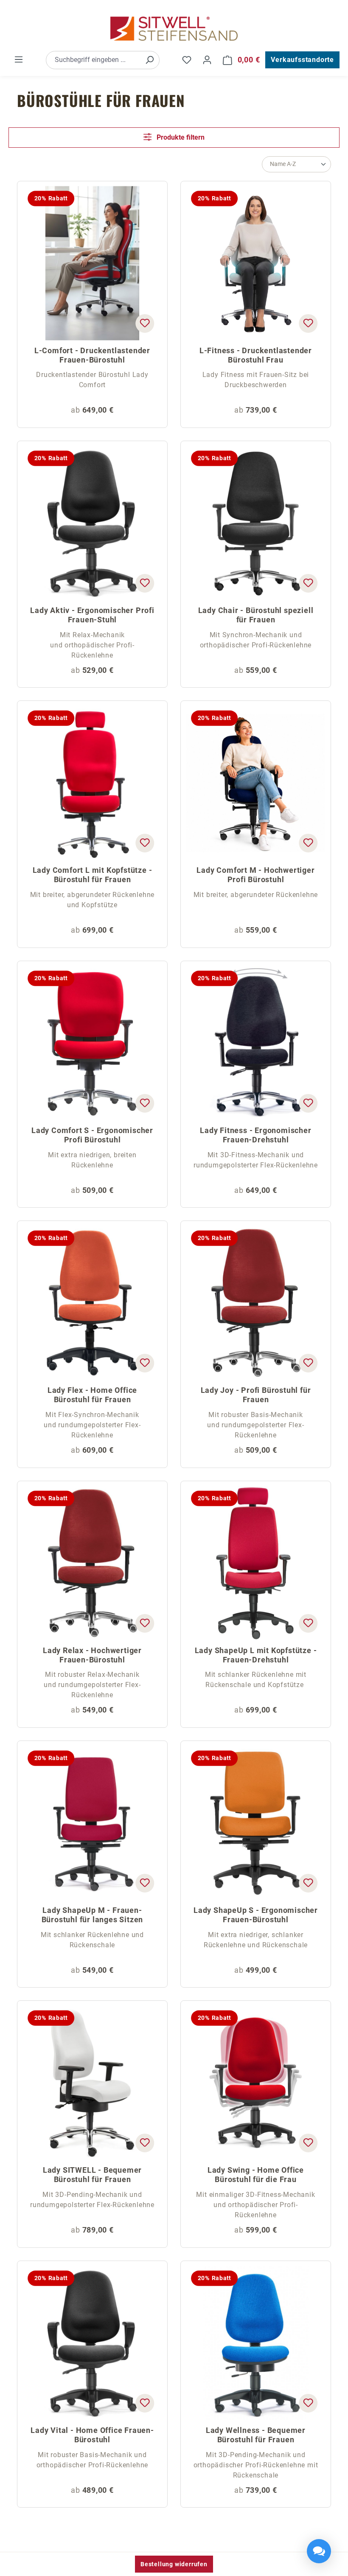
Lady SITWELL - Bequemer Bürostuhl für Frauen (92, 2175)
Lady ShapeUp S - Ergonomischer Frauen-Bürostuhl (256, 1915)
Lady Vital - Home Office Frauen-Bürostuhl (92, 2435)
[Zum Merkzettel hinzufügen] (145, 323)
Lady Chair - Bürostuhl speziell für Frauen (256, 615)
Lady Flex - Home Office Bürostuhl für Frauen (92, 1395)
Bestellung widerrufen (174, 2564)
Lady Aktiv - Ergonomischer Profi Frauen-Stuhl (92, 615)
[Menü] (19, 59)
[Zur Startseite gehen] (174, 29)
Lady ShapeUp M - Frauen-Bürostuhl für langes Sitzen (93, 1915)
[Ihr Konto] (207, 60)
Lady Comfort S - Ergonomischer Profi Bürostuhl (92, 1135)
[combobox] (93, 60)
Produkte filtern (180, 137)
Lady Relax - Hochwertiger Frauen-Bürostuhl (92, 1655)
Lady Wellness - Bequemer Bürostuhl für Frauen (256, 2435)
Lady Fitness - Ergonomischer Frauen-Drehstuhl (255, 1135)
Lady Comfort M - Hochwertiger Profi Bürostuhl (255, 875)
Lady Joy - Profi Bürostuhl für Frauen (256, 1395)
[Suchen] (149, 60)
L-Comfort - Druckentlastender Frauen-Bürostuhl (92, 355)
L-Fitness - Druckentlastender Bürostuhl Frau (256, 355)
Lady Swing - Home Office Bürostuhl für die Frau (256, 2175)
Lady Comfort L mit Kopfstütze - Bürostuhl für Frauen (93, 875)
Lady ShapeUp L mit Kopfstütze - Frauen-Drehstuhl (256, 1655)
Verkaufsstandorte (302, 60)
